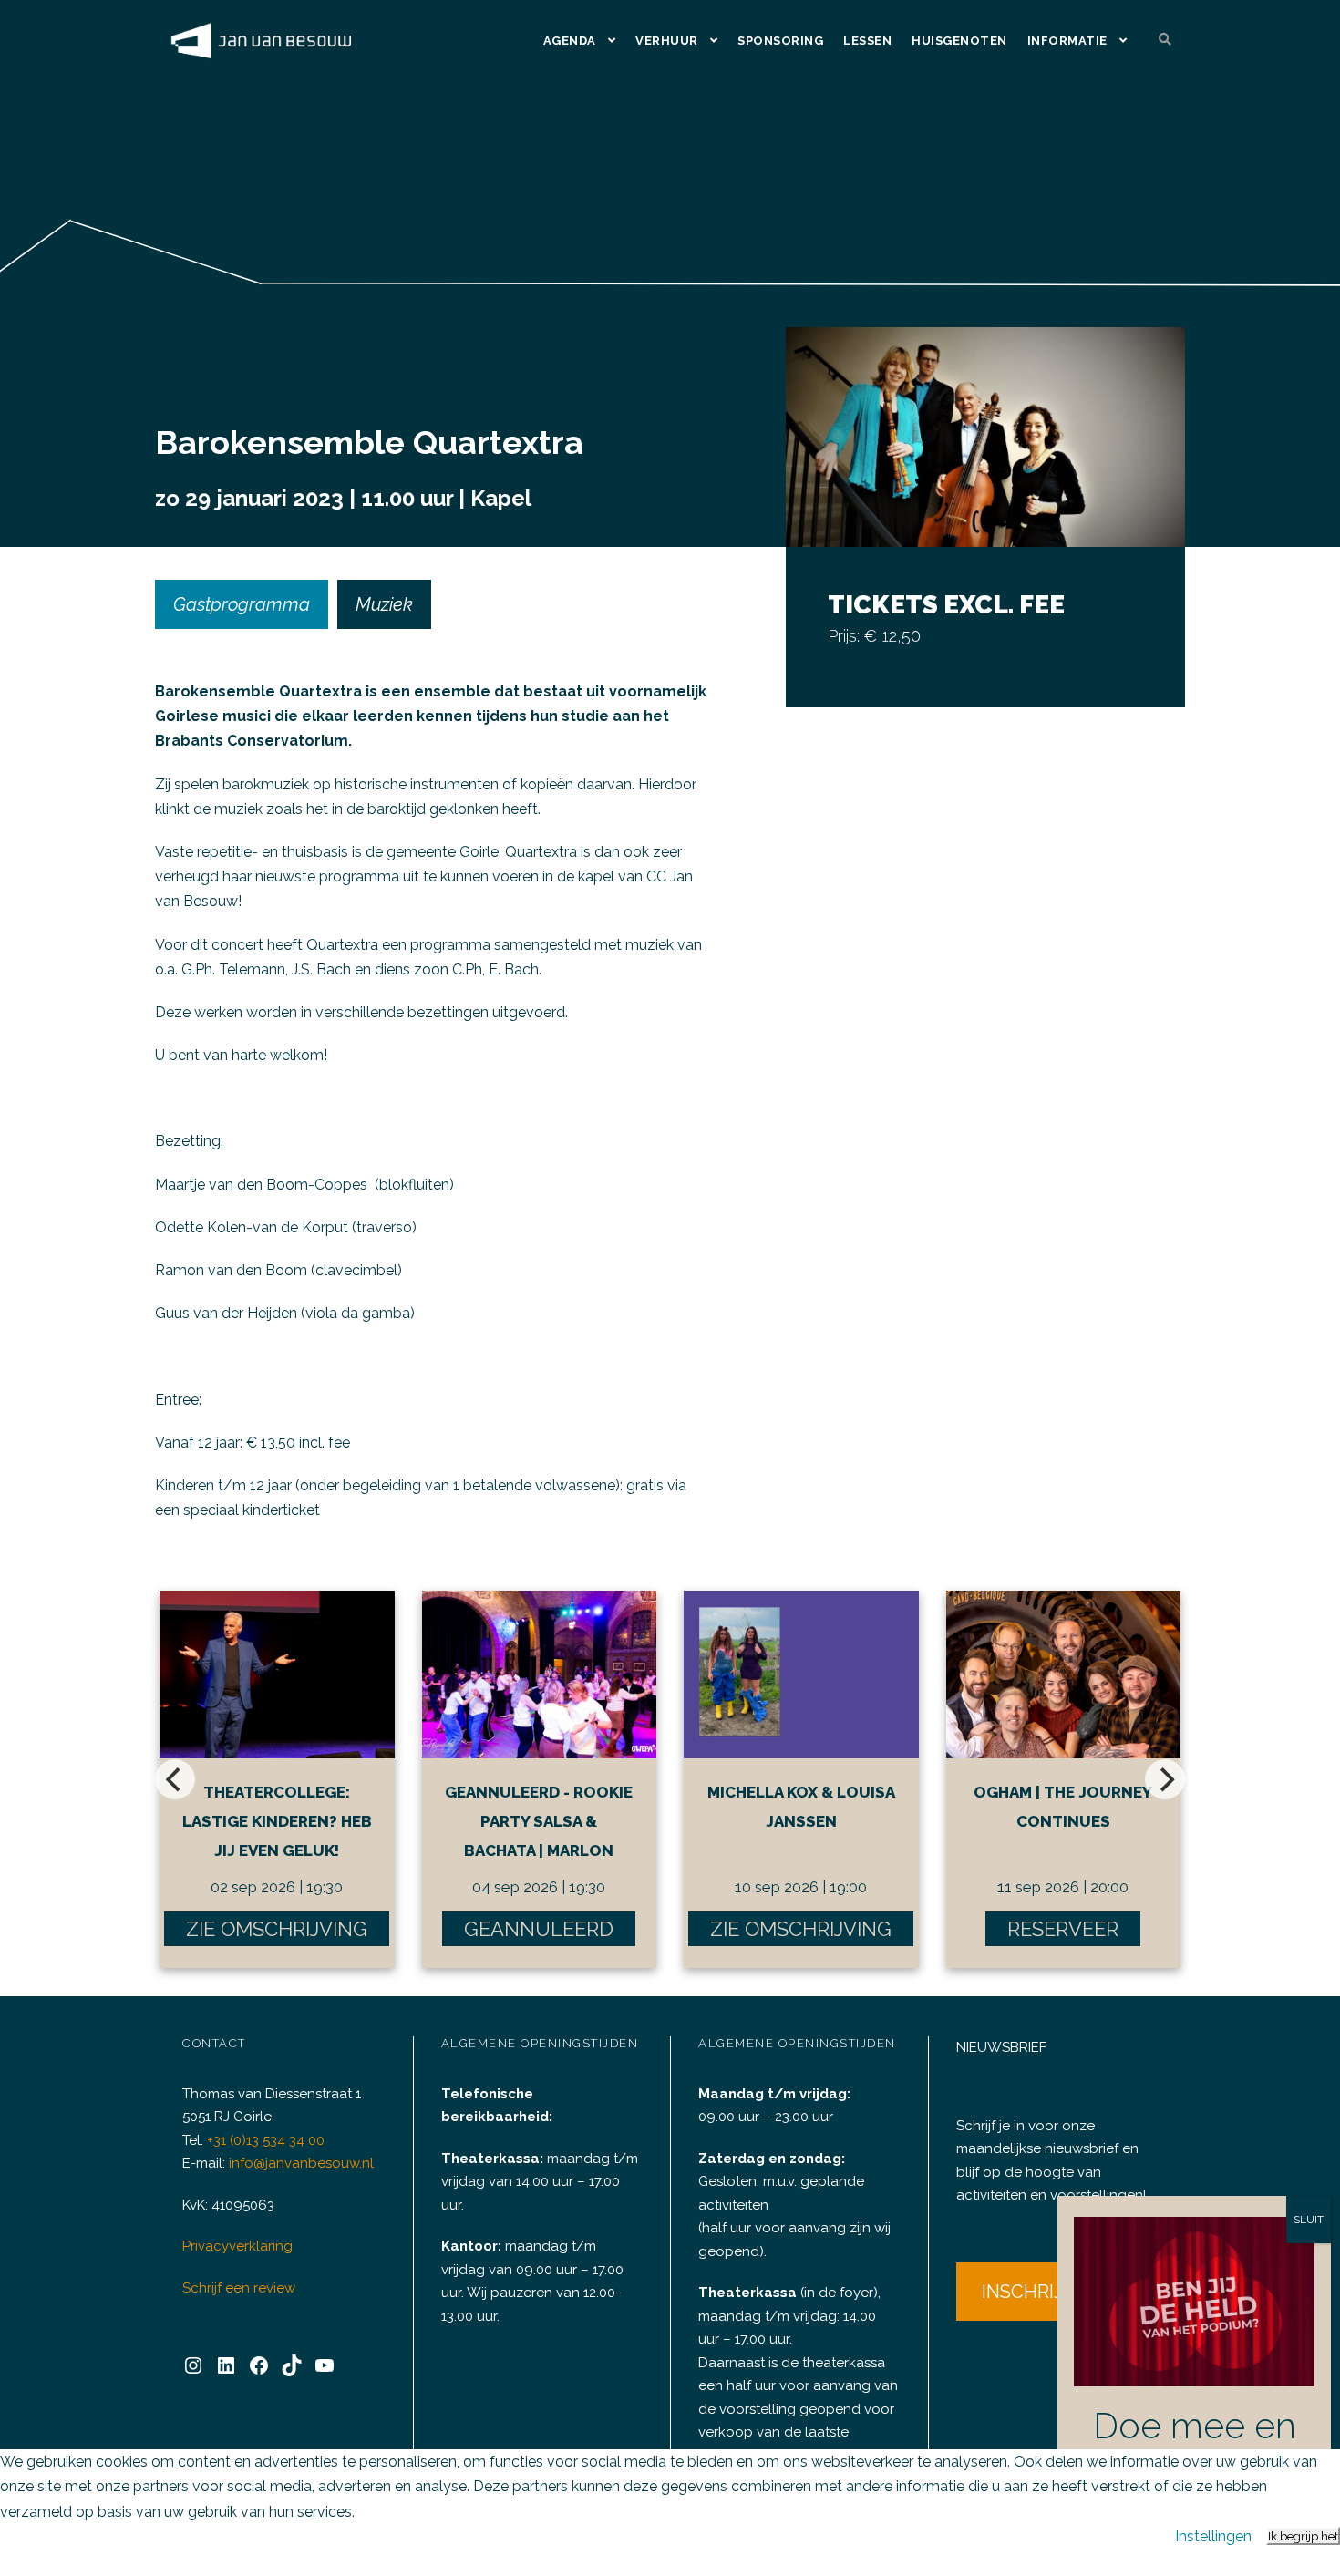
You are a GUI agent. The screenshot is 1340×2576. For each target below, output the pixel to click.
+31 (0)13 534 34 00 (266, 2140)
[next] (1165, 1779)
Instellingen (1213, 2536)
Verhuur (667, 41)
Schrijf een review (239, 2288)
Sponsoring (780, 41)
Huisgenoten (959, 41)
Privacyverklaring (237, 2246)
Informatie (1067, 41)
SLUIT (1309, 2220)
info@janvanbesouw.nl (301, 2163)
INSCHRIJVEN (1041, 2292)
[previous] (175, 1779)
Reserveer (1063, 1929)
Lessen (867, 41)
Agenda (570, 41)
